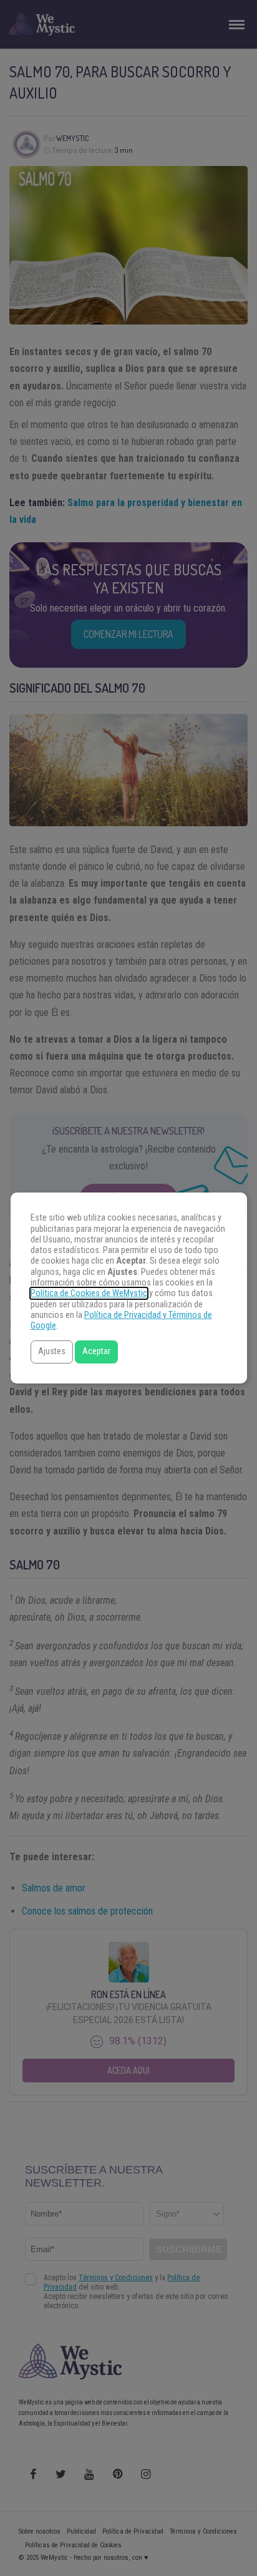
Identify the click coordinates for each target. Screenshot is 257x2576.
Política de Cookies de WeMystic (89, 1293)
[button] (52, 1352)
